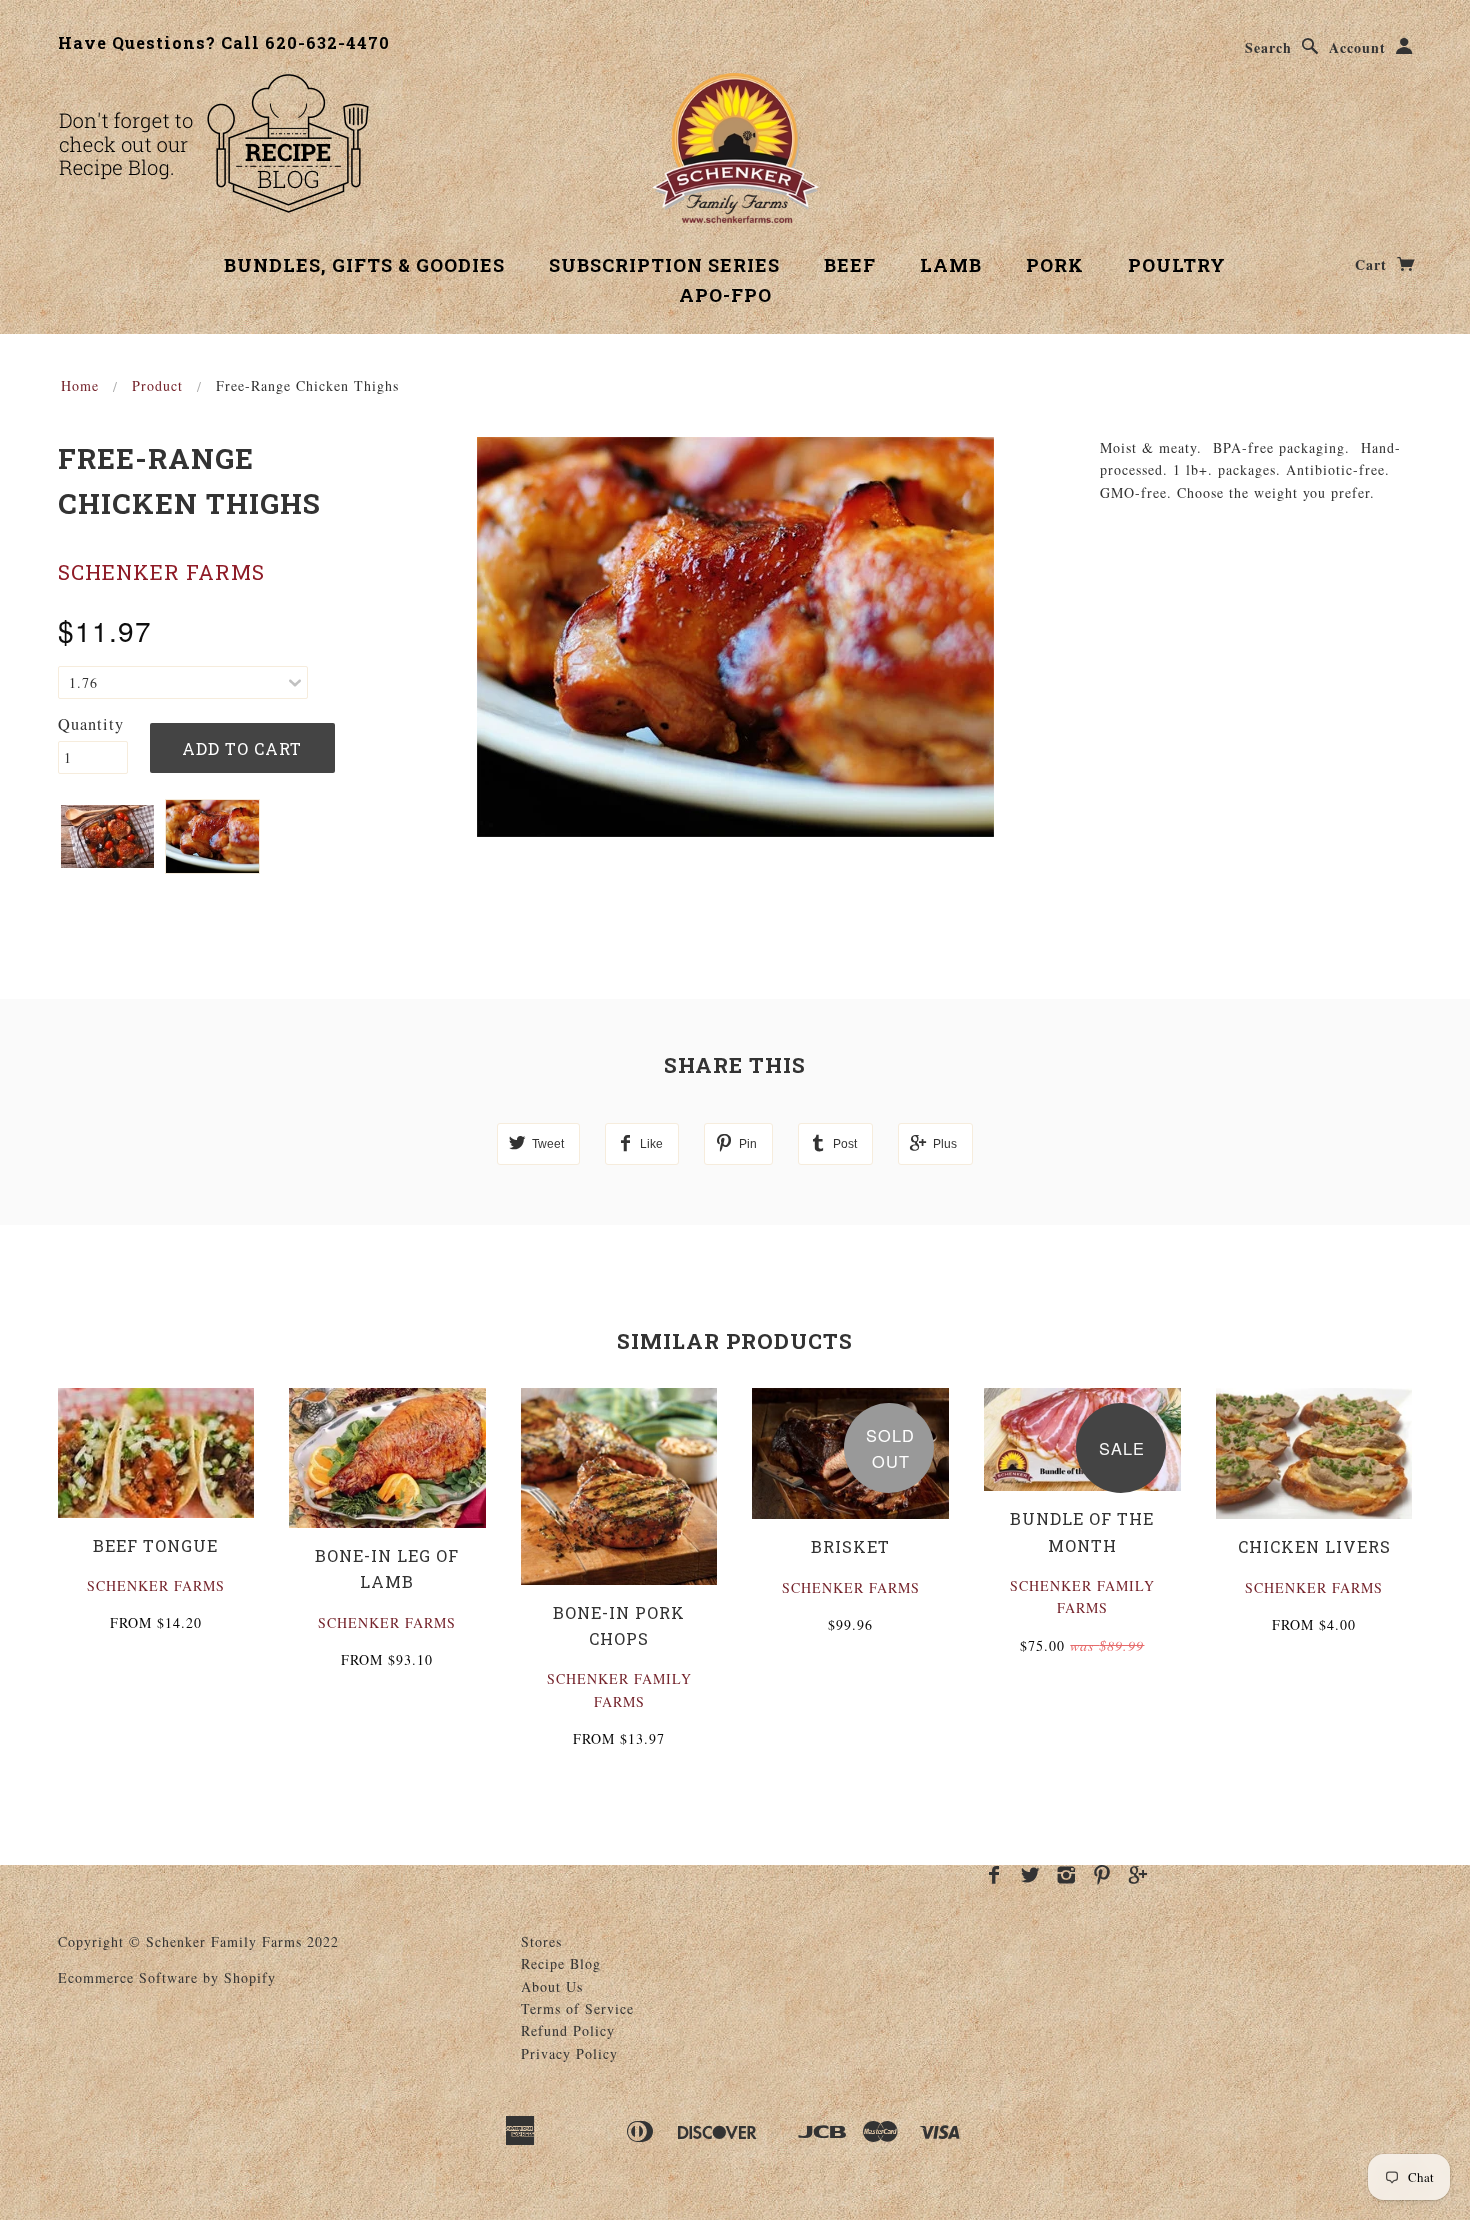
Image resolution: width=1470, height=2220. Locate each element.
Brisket (850, 1546)
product (157, 385)
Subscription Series (664, 265)
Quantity (91, 724)
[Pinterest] (1102, 1875)
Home (80, 385)
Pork (1055, 265)
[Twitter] (1030, 1875)
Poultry (1177, 265)
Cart (1373, 264)
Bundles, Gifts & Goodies (364, 265)
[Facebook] (994, 1875)
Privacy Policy (569, 2053)
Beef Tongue (155, 1545)
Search (1268, 47)
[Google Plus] (1138, 1875)
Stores (541, 1941)
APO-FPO (725, 295)
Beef (850, 265)
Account (1357, 47)
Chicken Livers (1314, 1546)
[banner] (735, 148)
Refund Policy (568, 2030)
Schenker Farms (161, 572)
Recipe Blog (561, 1963)
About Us (552, 1986)
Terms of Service (577, 2008)
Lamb (951, 265)
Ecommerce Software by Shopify (167, 1977)
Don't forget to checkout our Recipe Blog (213, 143)
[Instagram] (1066, 1875)
